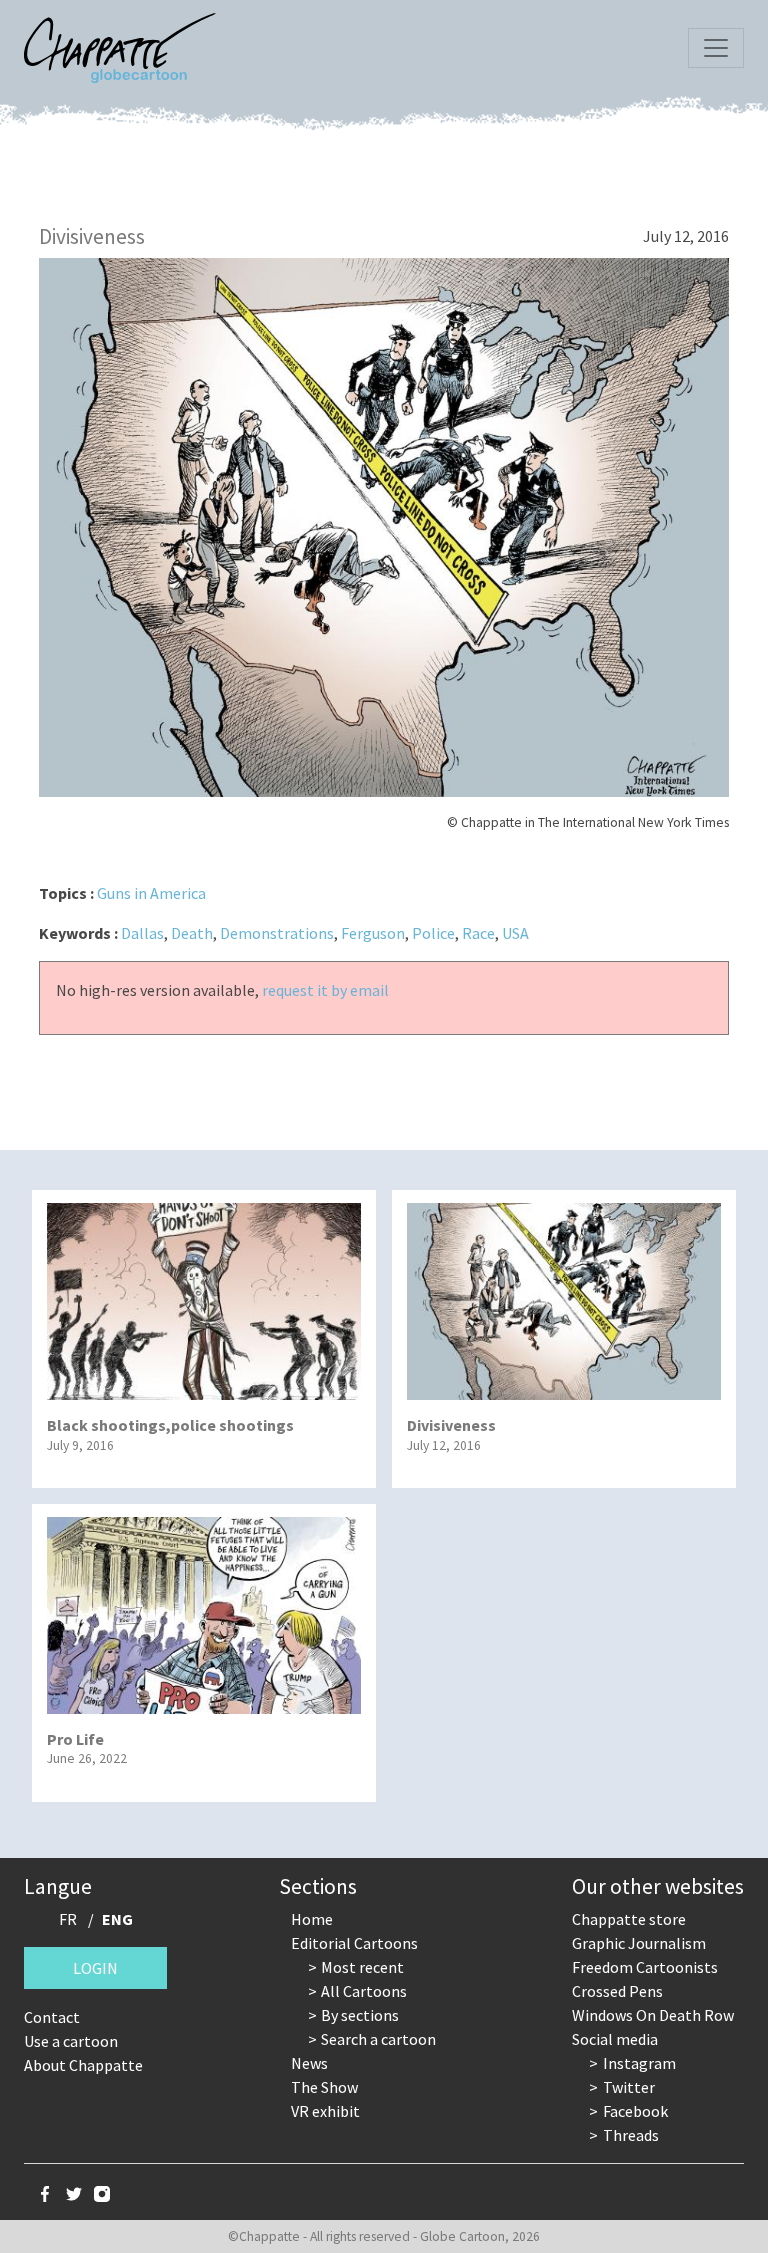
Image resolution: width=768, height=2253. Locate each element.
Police (433, 933)
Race (478, 933)
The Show (324, 2087)
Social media (615, 2039)
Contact (52, 2017)
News (309, 2063)
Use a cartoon (71, 2041)
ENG (117, 1919)
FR (68, 1919)
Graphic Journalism (639, 1943)
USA (515, 933)
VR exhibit (325, 2111)
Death (192, 933)
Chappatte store (629, 1919)
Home (312, 1919)
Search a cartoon (378, 2039)
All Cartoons (364, 1991)
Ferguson (373, 933)
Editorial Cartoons (354, 1943)
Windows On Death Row (653, 2015)
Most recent (362, 1967)
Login (95, 1968)
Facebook (635, 2111)
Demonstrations (277, 933)
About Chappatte (83, 2065)
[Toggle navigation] (716, 48)
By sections (360, 2015)
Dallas (142, 933)
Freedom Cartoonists (645, 1967)
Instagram (639, 2063)
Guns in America (151, 893)
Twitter (629, 2087)
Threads (631, 2135)
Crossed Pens (617, 1991)
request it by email (325, 990)
